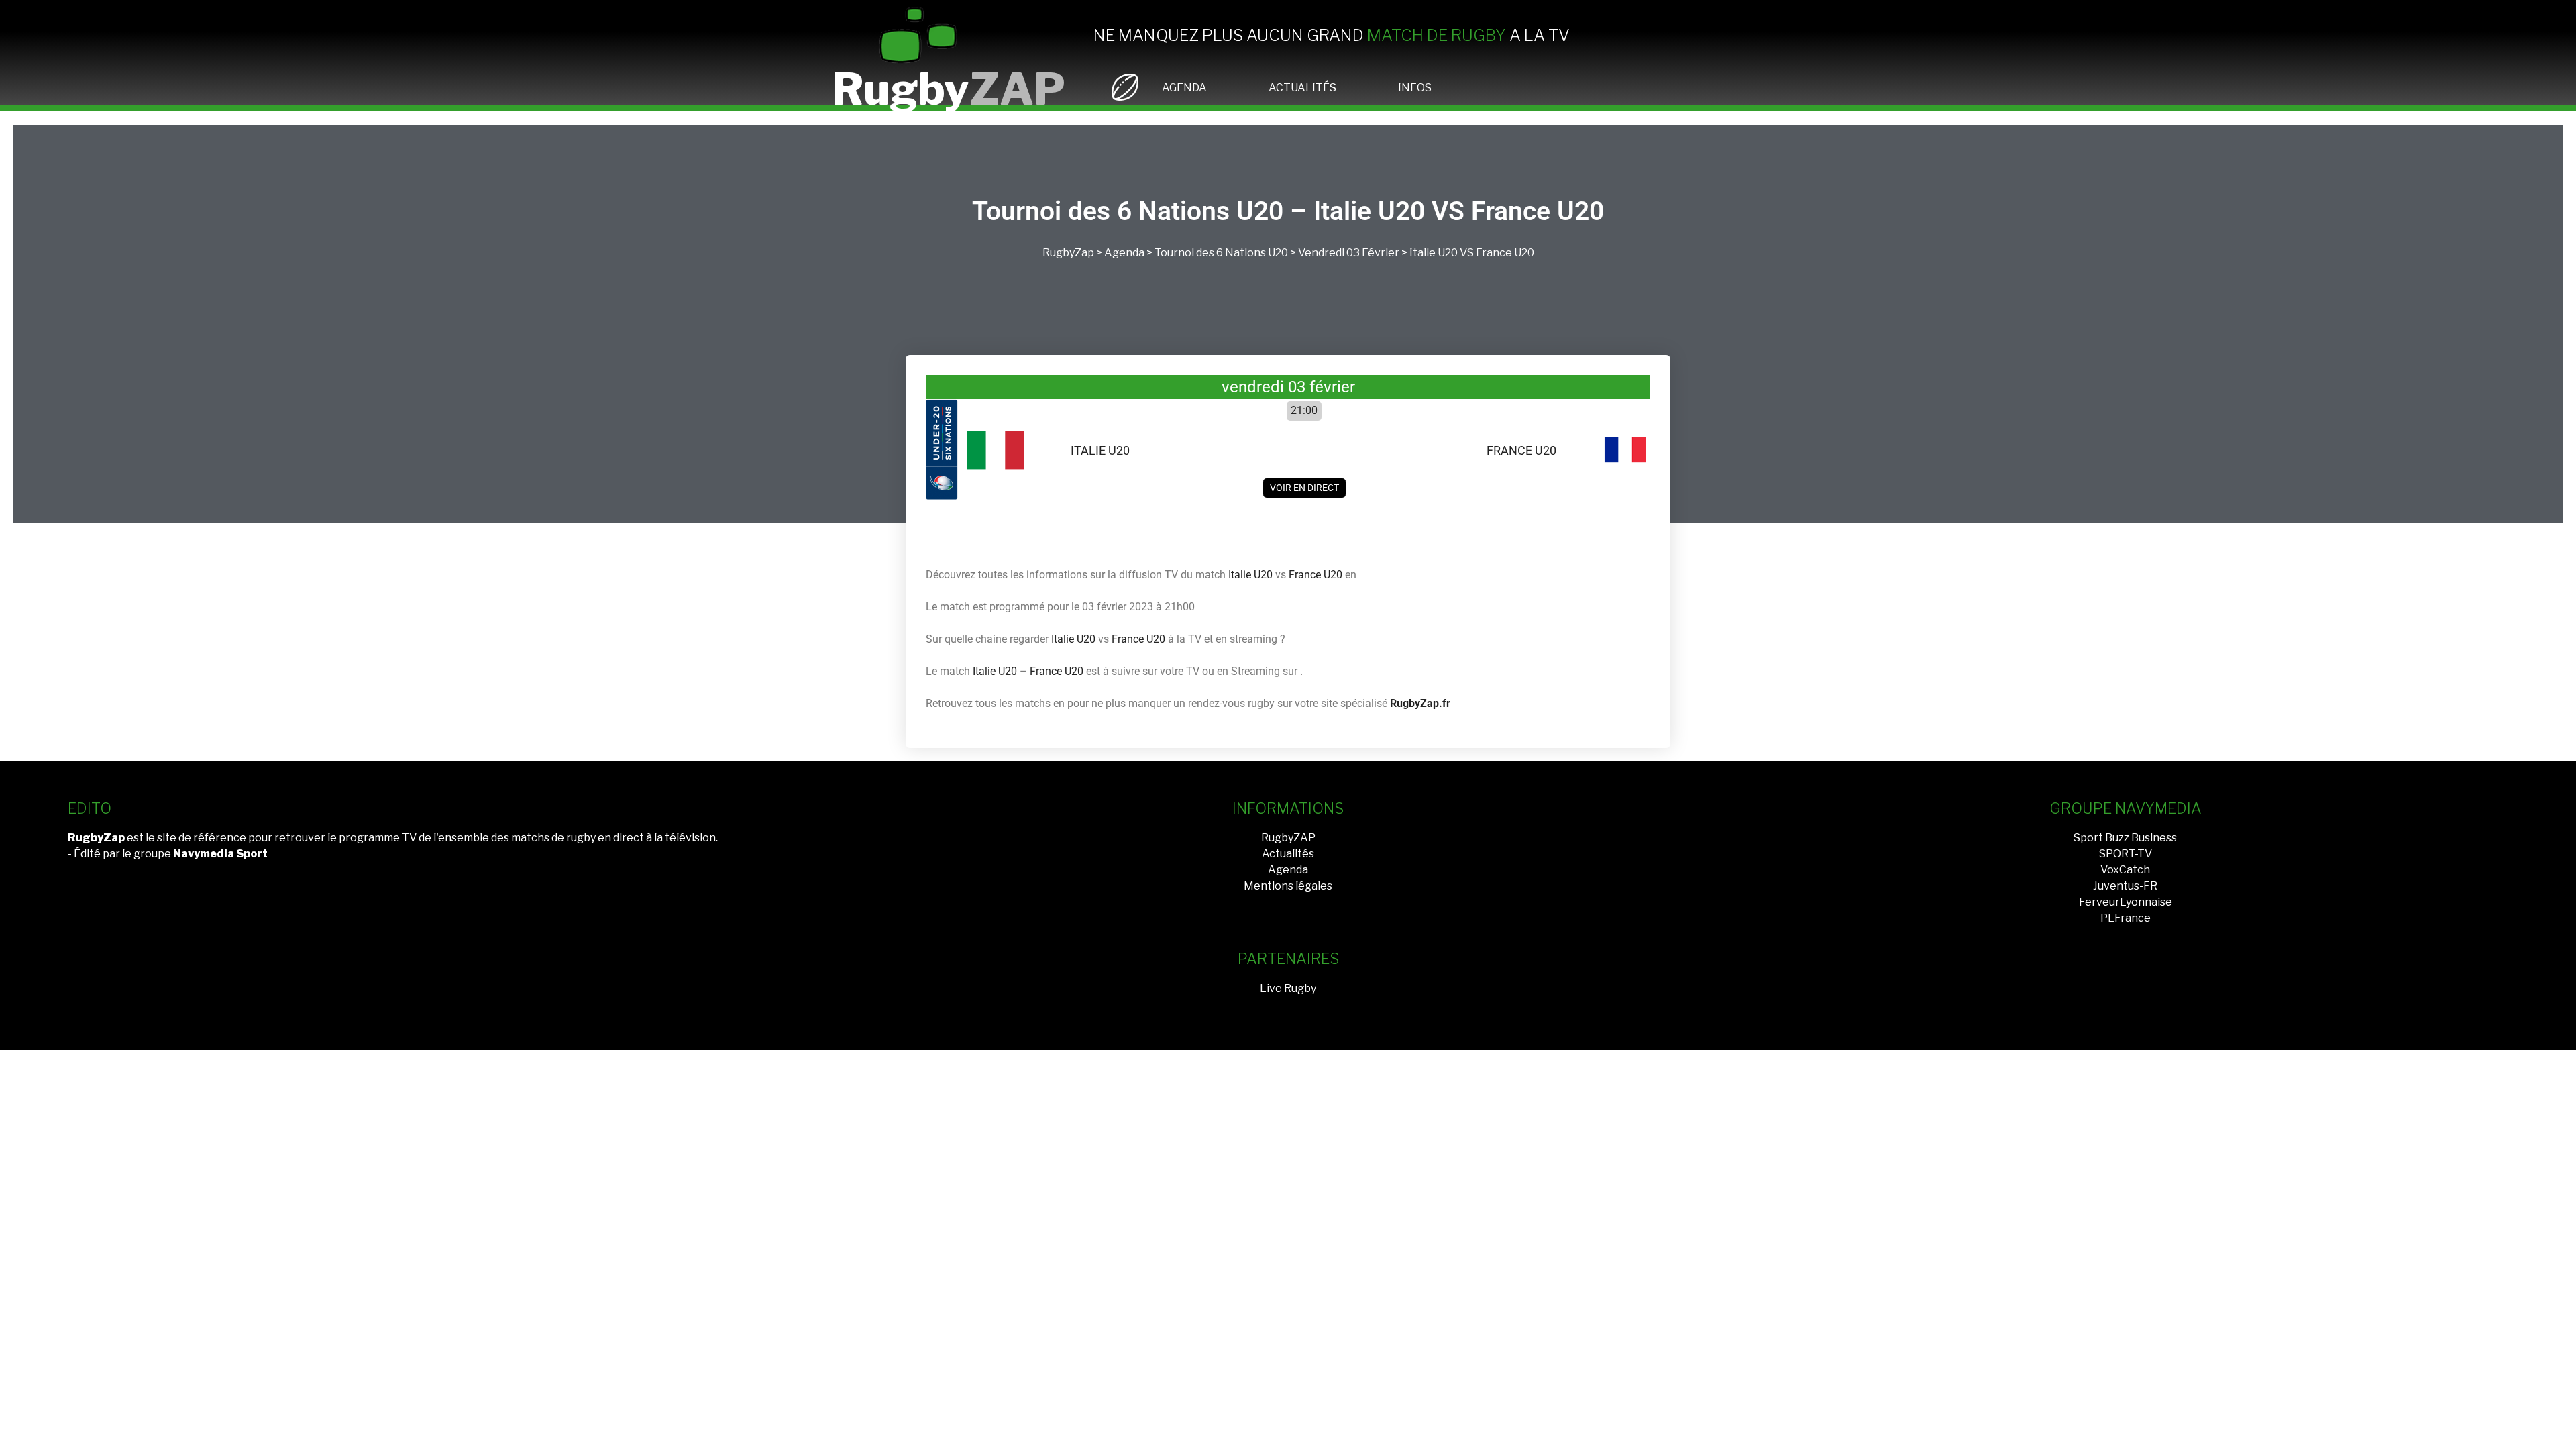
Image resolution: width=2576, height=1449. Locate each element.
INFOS (1415, 88)
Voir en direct (1304, 488)
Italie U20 (1434, 253)
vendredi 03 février (1349, 253)
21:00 (1304, 410)
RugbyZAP (1288, 838)
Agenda (1124, 253)
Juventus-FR (2125, 886)
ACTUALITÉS (1302, 88)
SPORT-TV (2126, 854)
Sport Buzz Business (2125, 838)
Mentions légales (1288, 886)
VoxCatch (2125, 870)
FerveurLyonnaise (2126, 902)
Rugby (949, 89)
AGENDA (1184, 88)
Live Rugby (1288, 988)
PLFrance (2126, 918)
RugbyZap (1068, 253)
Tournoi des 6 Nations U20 (1221, 253)
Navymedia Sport (220, 854)
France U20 (1505, 253)
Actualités (1288, 854)
